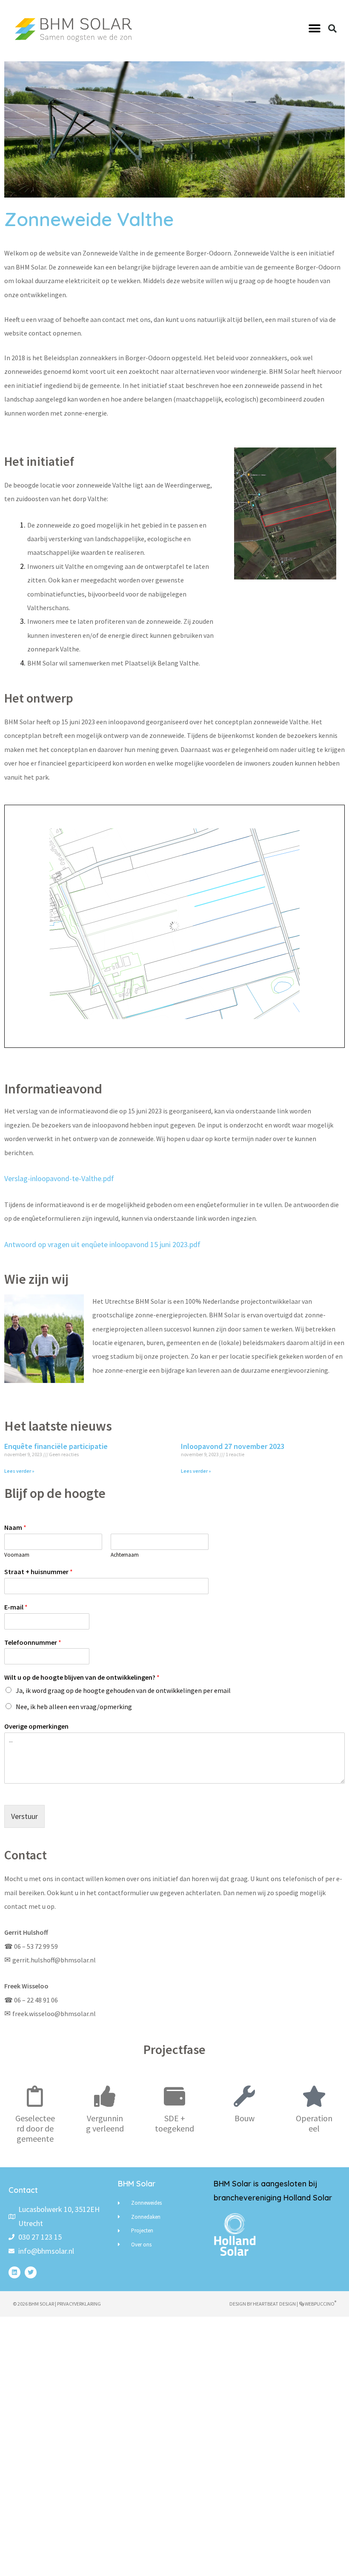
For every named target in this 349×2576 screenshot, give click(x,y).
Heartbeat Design (274, 2304)
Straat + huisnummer (39, 1572)
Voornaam (17, 1555)
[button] (314, 29)
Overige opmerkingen (36, 1726)
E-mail (16, 1607)
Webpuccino (320, 2304)
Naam (15, 1527)
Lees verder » (19, 1471)
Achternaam (125, 1555)
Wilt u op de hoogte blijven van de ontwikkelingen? (82, 1677)
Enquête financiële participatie (56, 1446)
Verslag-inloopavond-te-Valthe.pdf (59, 1178)
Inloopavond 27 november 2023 (233, 1446)
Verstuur (24, 1816)
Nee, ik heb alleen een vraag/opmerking (74, 1707)
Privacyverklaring (79, 2304)
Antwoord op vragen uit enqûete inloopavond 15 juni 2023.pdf (102, 1244)
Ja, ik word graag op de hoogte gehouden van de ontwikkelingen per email (123, 1690)
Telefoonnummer (33, 1642)
